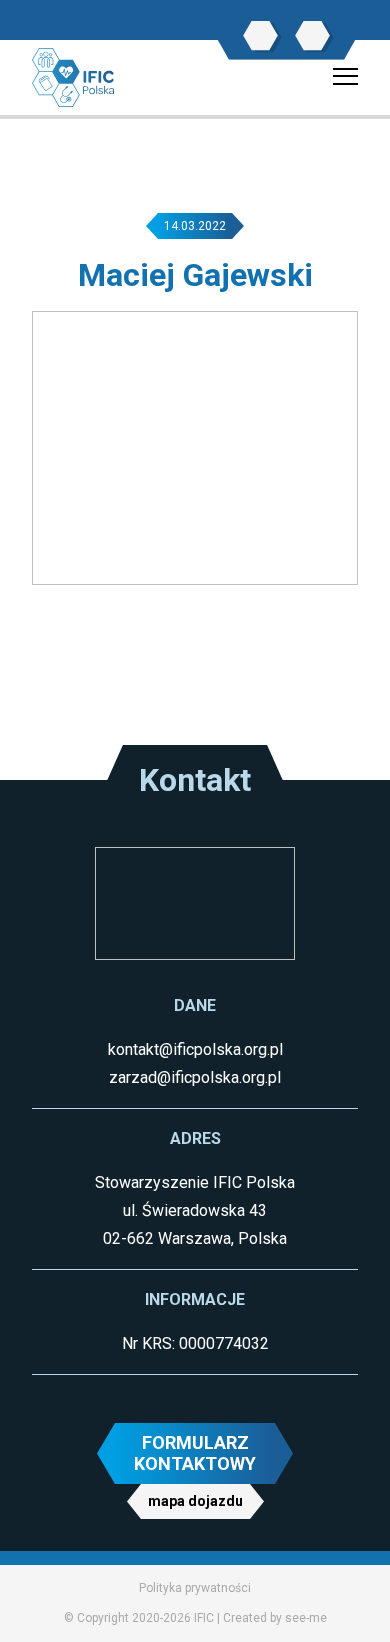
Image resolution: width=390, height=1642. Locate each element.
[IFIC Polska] (73, 76)
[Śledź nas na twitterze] (312, 35)
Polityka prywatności (195, 1588)
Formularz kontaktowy (195, 1453)
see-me (306, 1618)
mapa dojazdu (195, 1501)
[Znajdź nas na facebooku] (260, 35)
